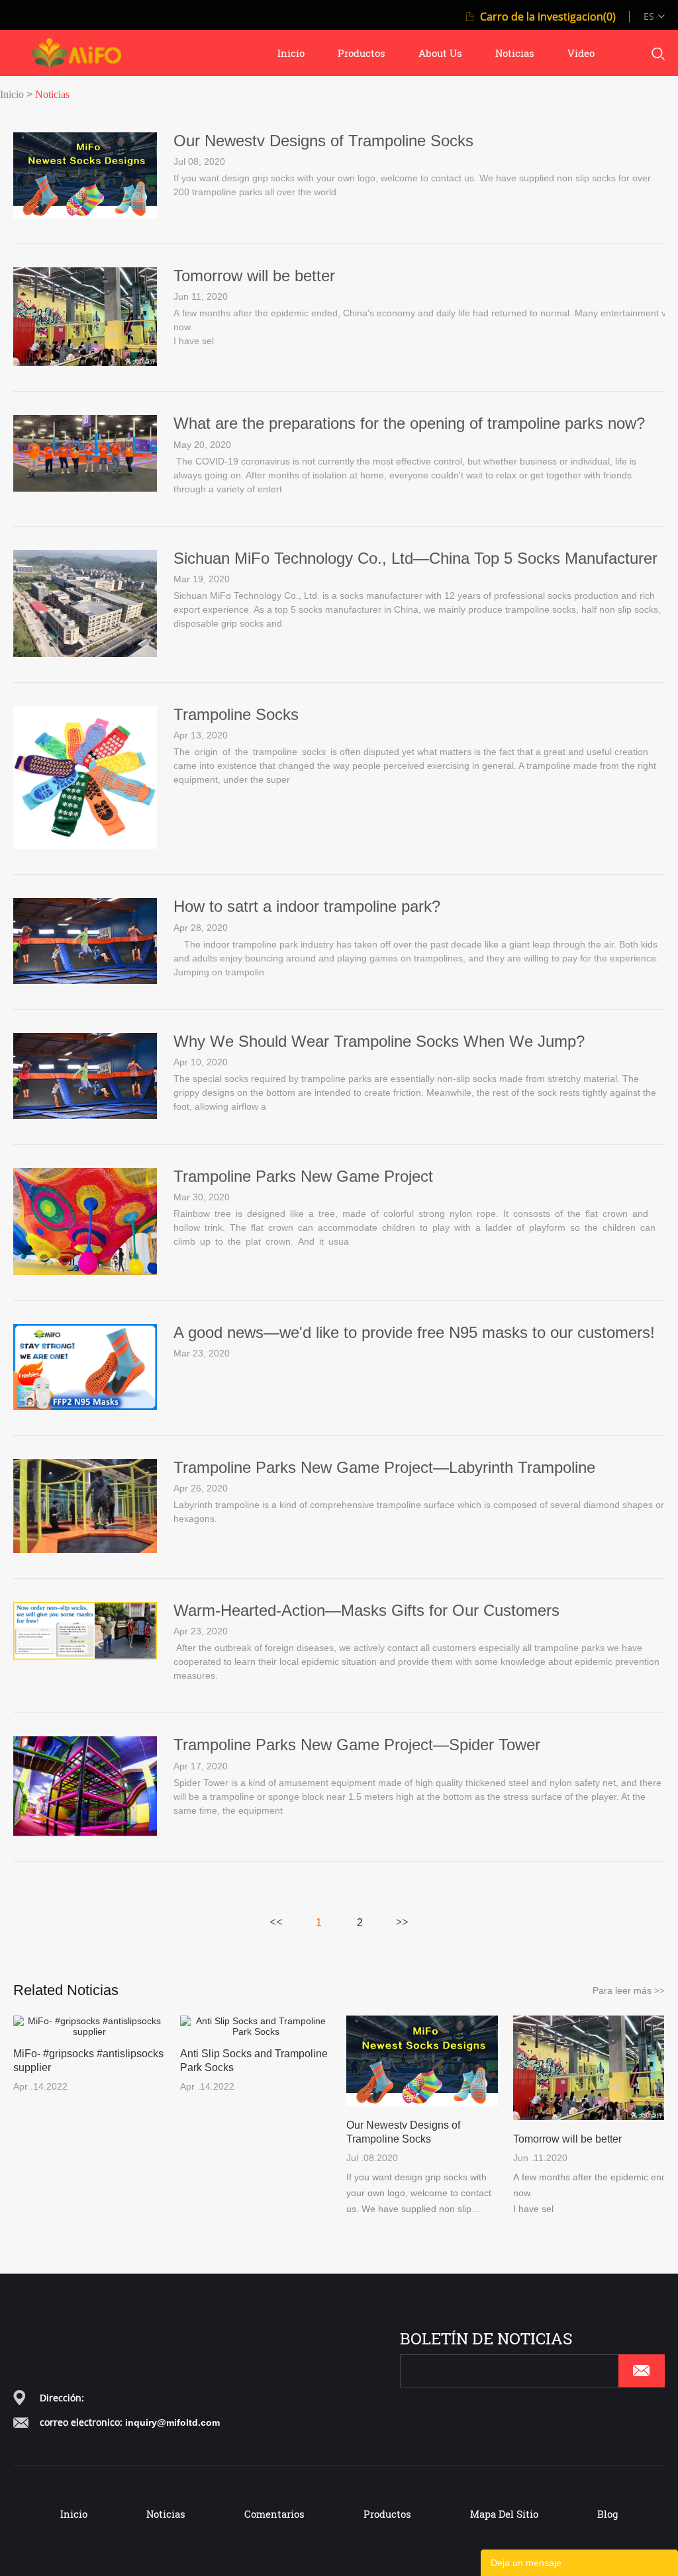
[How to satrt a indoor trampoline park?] (85, 981)
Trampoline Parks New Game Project (303, 1176)
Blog (607, 2514)
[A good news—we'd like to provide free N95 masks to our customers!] (85, 1407)
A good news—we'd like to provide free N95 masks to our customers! (414, 1332)
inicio (291, 53)
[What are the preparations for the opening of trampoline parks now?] (85, 488)
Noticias (52, 94)
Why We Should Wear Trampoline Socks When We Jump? (379, 1041)
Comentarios (274, 2514)
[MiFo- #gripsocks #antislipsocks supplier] (89, 2026)
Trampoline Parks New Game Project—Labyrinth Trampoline (384, 1467)
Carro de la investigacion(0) (548, 17)
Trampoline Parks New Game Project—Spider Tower (357, 1745)
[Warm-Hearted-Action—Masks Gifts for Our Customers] (85, 1656)
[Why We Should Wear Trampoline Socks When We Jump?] (85, 1116)
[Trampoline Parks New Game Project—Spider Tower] (85, 1833)
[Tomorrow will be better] (85, 363)
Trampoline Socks (236, 714)
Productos (387, 2514)
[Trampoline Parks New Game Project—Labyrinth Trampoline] (85, 1550)
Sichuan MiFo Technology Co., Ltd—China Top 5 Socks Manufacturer (415, 558)
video (581, 53)
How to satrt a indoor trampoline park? (307, 906)
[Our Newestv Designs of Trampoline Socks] (85, 215)
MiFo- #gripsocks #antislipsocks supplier (88, 2061)
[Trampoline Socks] (85, 846)
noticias (515, 53)
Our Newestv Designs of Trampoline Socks (323, 141)
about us (440, 53)
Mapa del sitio (504, 2514)
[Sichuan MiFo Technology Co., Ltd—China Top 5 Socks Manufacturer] (85, 654)
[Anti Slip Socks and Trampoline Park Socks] (256, 2026)
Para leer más (629, 1990)
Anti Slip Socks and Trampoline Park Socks (254, 2061)
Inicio (12, 94)
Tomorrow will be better (254, 276)
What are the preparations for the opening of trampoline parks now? (409, 423)
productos (362, 53)
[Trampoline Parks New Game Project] (85, 1272)
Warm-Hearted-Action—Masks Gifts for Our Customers (366, 1610)
